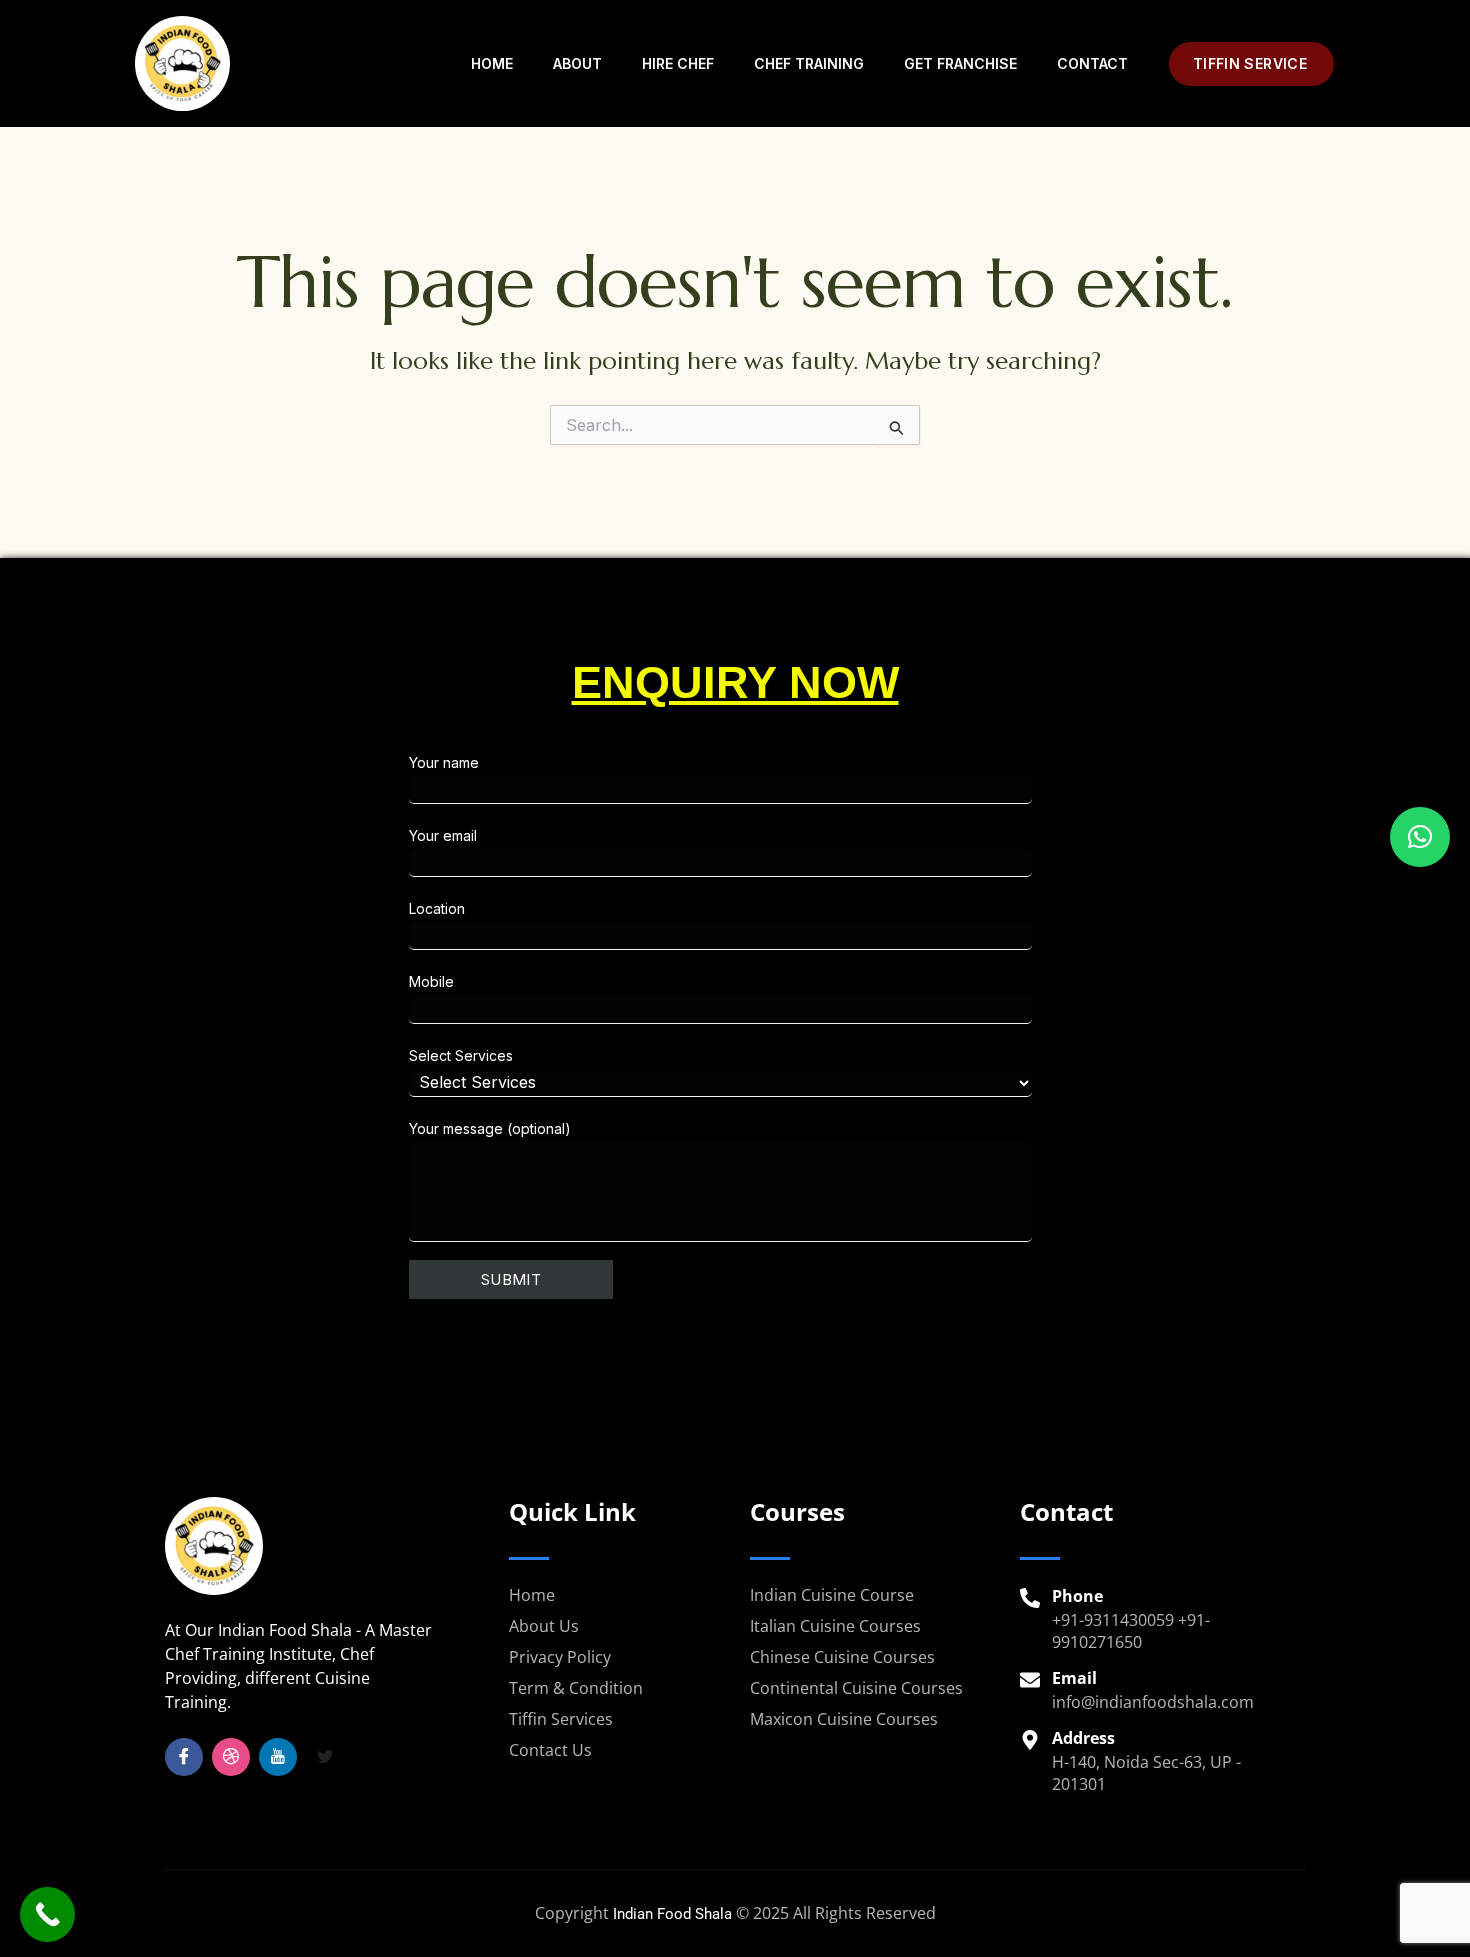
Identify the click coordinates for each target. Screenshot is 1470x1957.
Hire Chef (678, 63)
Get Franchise (960, 63)
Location (437, 908)
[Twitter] (325, 1757)
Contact (1092, 63)
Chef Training (809, 63)
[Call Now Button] (47, 1914)
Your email (443, 835)
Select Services (461, 1055)
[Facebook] (184, 1757)
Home (492, 63)
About (577, 63)
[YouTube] (278, 1757)
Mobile (431, 981)
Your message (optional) (490, 1128)
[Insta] (231, 1757)
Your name (444, 762)
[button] (1251, 64)
